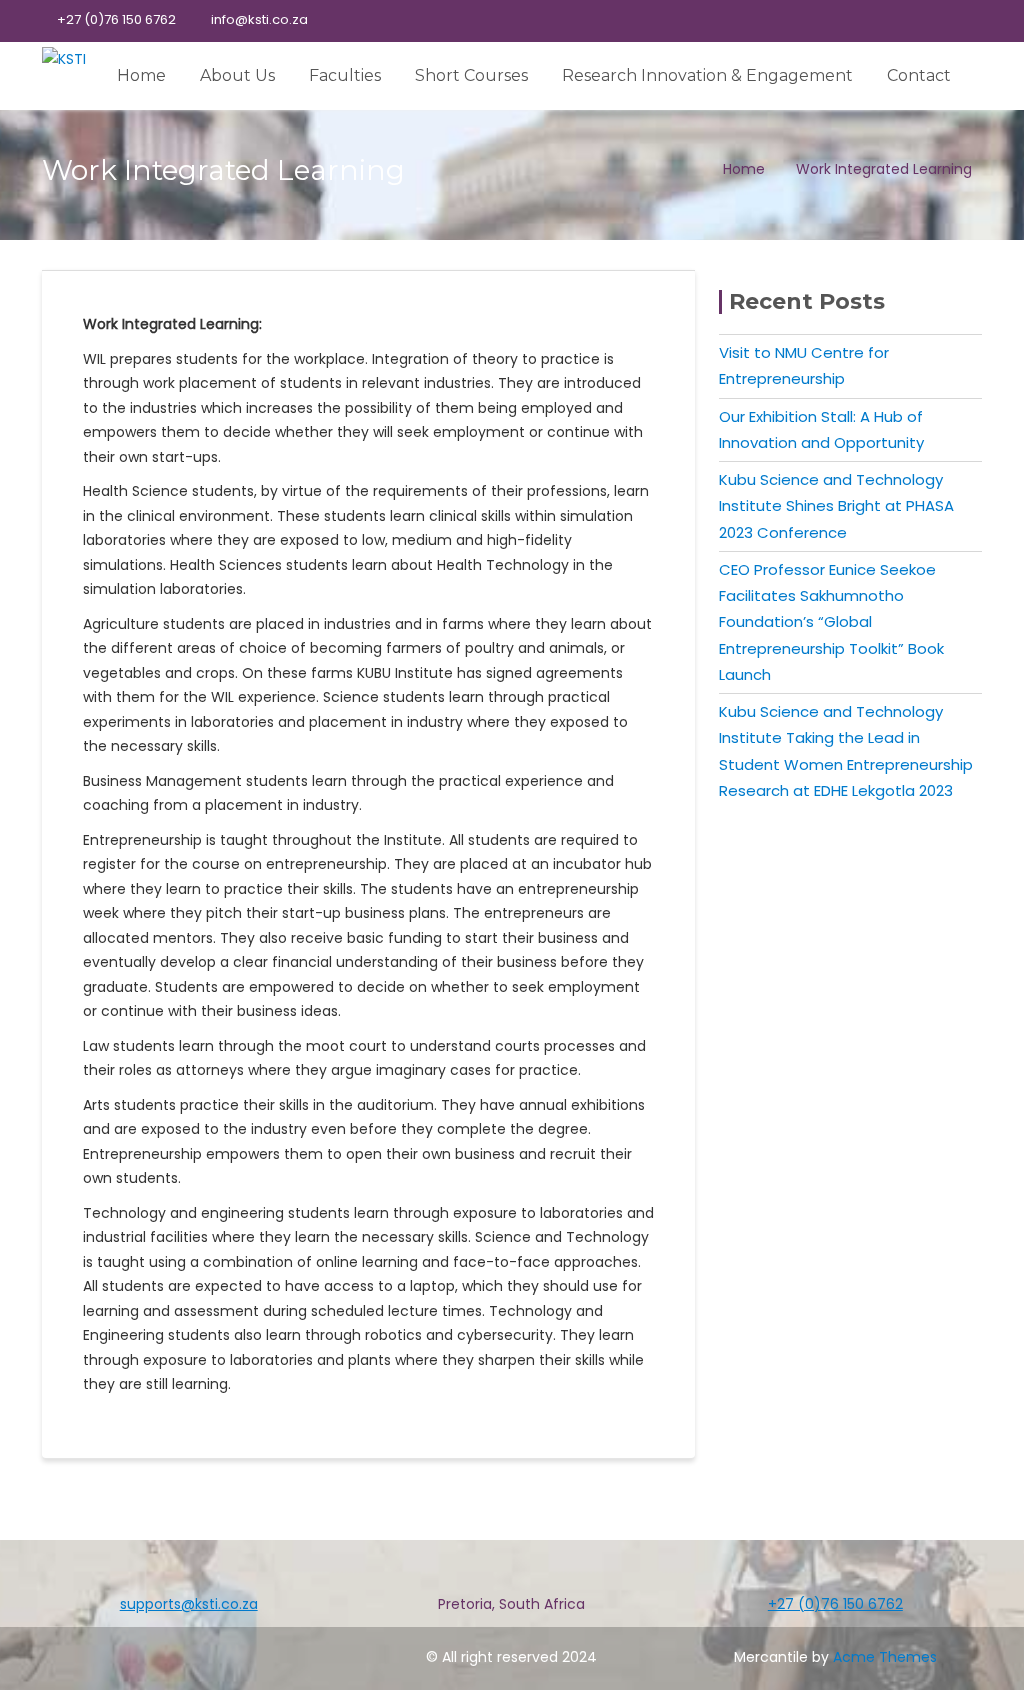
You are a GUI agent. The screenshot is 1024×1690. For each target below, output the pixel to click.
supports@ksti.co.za (189, 1604)
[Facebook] (861, 21)
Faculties (345, 75)
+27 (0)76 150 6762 (116, 19)
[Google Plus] (966, 21)
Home (141, 75)
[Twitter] (896, 21)
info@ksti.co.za (259, 19)
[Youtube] (931, 21)
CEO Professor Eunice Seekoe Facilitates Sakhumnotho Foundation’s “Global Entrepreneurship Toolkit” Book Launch (831, 622)
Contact (919, 75)
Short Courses (471, 75)
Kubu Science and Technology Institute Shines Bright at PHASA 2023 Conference (836, 506)
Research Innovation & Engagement (707, 75)
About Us (237, 75)
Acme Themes (885, 1657)
